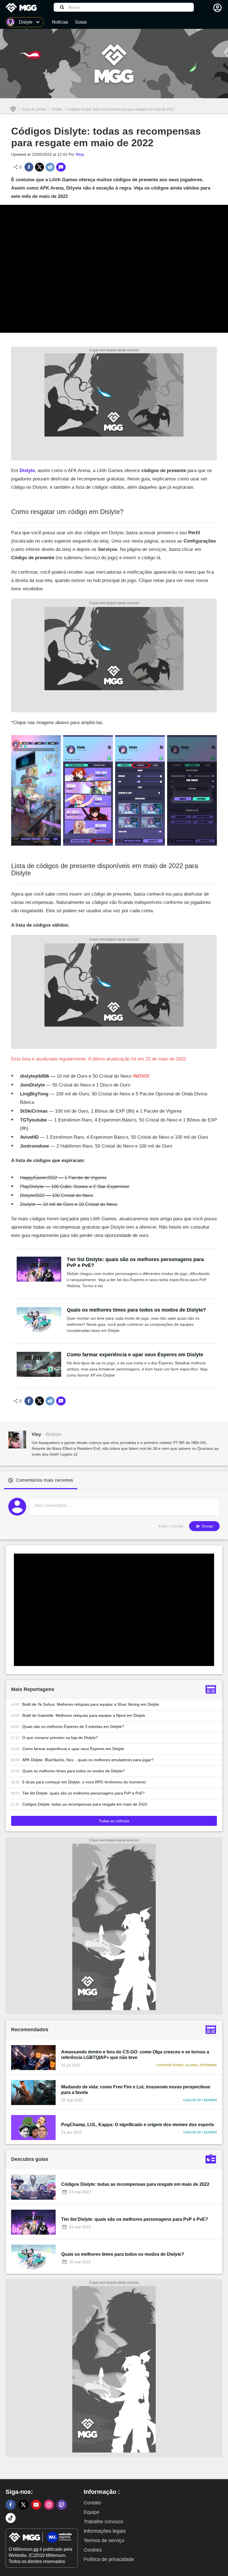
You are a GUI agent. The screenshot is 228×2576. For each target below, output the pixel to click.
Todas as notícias (114, 1821)
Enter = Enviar (171, 1526)
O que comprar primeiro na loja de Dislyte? (60, 1738)
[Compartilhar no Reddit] (50, 167)
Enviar (207, 1526)
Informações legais (105, 2531)
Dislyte (57, 109)
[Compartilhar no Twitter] (39, 167)
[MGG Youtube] (36, 2505)
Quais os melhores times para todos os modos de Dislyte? (136, 1310)
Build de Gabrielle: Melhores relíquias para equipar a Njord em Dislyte (84, 1715)
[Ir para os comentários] (61, 167)
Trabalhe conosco (103, 2522)
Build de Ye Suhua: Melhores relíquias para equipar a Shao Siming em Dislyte (91, 1704)
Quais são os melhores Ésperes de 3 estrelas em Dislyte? (73, 1726)
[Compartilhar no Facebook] (29, 167)
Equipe (91, 2512)
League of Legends (200, 2100)
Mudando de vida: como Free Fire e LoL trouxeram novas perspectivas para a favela (136, 2090)
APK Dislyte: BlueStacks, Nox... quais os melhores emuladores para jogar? (88, 1760)
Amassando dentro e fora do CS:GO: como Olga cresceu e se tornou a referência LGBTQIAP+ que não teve (135, 2055)
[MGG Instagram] (49, 2505)
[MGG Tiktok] (11, 2518)
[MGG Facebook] (11, 2505)
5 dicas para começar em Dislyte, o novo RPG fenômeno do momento (84, 1782)
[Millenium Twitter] (23, 2505)
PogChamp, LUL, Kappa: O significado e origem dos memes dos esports (138, 2125)
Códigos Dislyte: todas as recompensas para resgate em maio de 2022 (85, 1804)
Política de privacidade (109, 2559)
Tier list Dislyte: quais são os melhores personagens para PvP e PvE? (135, 1262)
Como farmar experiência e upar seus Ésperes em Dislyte (135, 1355)
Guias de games (34, 109)
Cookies (93, 2550)
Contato (92, 2503)
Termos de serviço (104, 2540)
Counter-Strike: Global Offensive (186, 2065)
